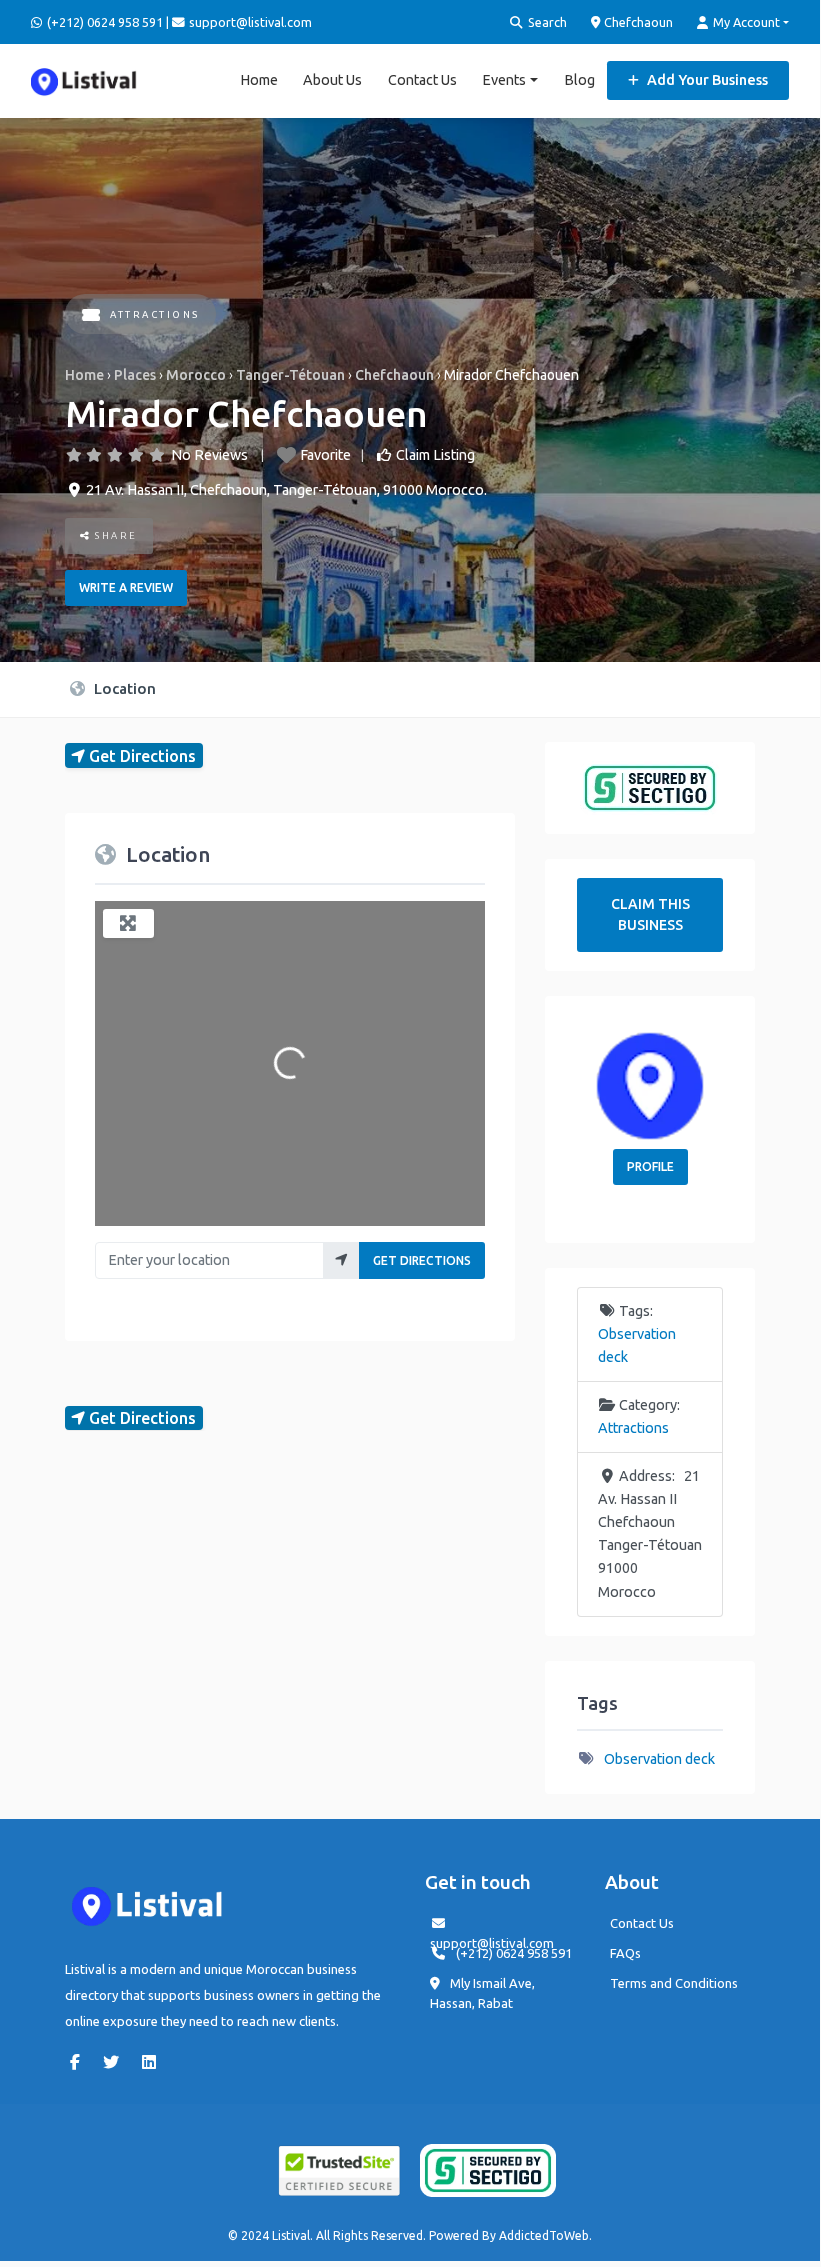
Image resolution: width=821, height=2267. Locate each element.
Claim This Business (650, 914)
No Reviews (209, 455)
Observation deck (659, 1759)
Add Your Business (706, 80)
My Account (745, 22)
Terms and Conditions (674, 1983)
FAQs (625, 1953)
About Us (332, 80)
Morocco (196, 375)
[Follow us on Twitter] (116, 2062)
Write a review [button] (126, 587)
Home (259, 80)
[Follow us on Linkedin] (154, 2062)
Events (504, 80)
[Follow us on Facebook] (80, 2062)
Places (135, 375)
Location (123, 688)
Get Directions (422, 1260)
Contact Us (422, 80)
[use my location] (341, 1260)
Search (546, 22)
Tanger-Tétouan (290, 375)
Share (114, 535)
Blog (579, 80)
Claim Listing (435, 455)
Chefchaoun (637, 22)
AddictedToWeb (544, 2235)
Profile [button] (650, 1166)
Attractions (155, 314)
